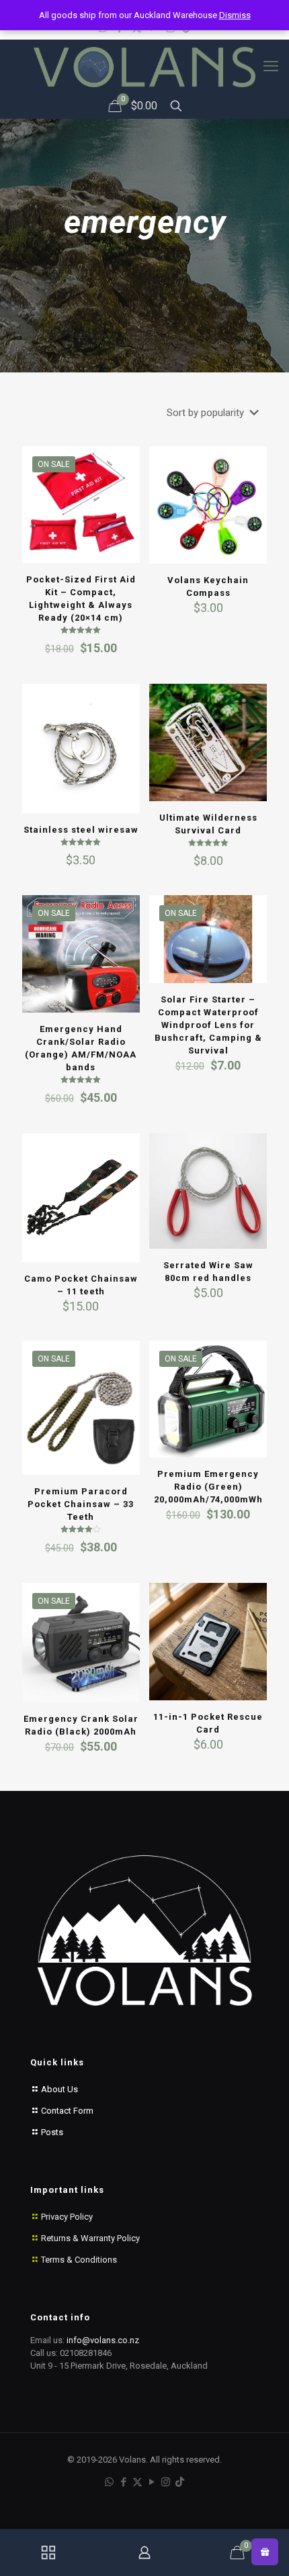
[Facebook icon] (123, 2482)
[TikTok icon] (180, 2482)
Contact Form (66, 2111)
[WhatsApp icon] (109, 2482)
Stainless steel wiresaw (81, 830)
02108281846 (86, 2353)
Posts (51, 2132)
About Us (58, 2089)
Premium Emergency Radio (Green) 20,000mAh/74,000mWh (208, 1487)
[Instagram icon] (166, 2482)
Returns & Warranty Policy (90, 2238)
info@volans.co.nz (103, 2340)
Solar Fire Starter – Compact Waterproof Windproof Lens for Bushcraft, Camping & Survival (208, 1025)
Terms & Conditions (79, 2260)
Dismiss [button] (235, 15)
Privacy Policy (67, 2217)
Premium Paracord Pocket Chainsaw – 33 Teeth (81, 1504)
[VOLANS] (144, 67)
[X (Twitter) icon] (137, 2482)
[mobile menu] (271, 66)
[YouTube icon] (152, 2482)
